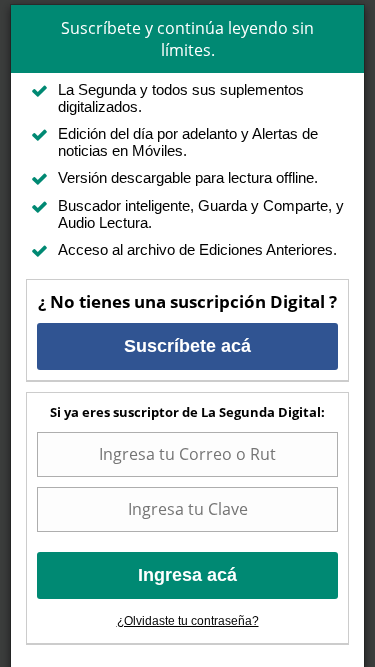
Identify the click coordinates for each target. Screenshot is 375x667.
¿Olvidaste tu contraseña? (188, 621)
